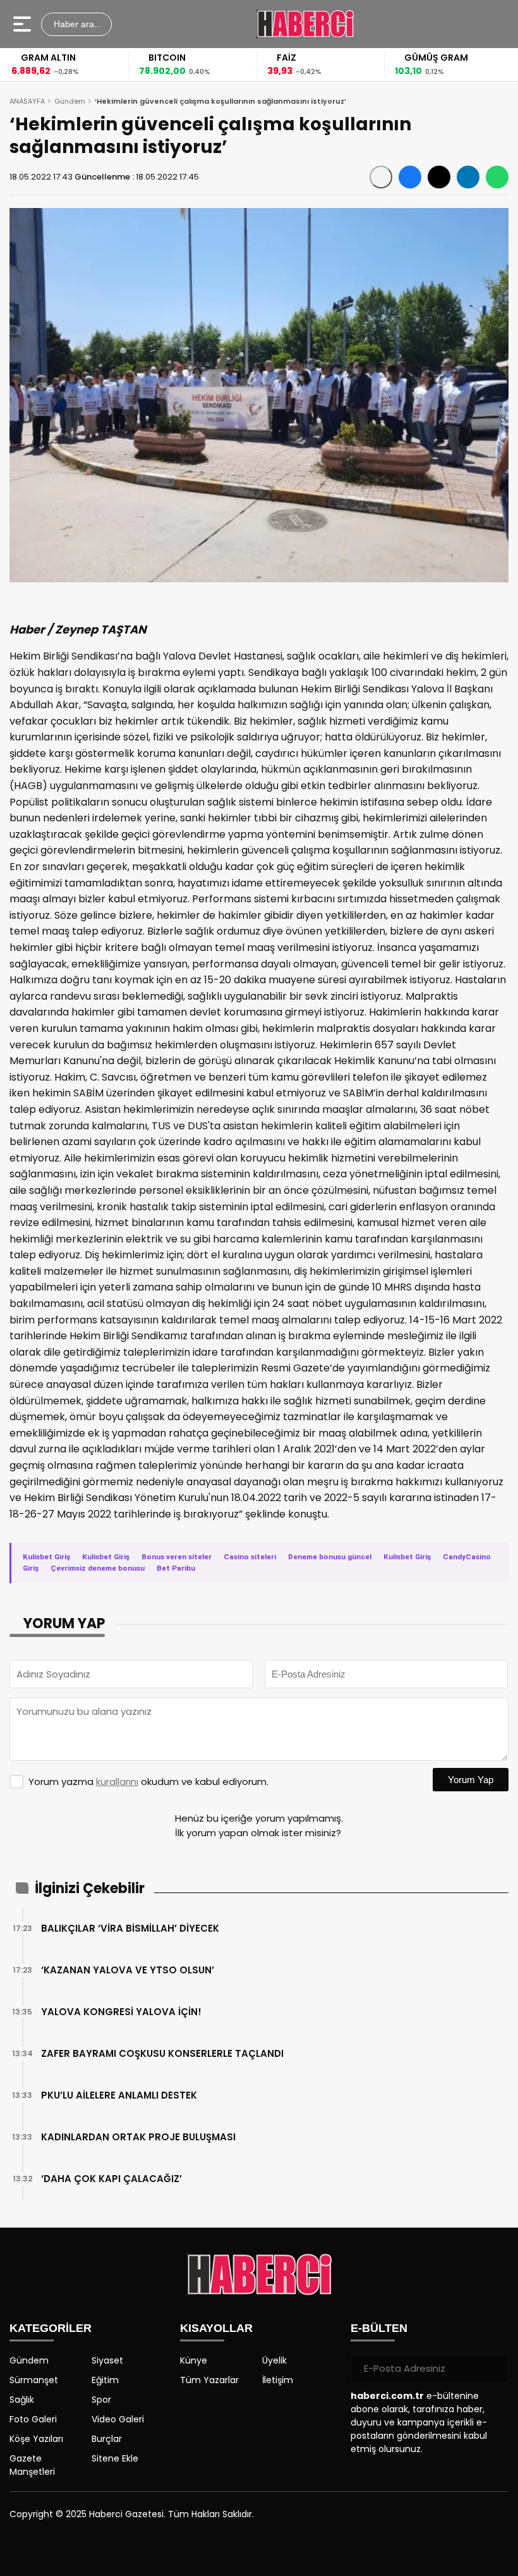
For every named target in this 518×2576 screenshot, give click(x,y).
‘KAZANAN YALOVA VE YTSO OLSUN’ (128, 1970)
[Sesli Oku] (381, 177)
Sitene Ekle (115, 2458)
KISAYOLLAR (216, 2328)
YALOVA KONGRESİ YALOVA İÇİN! (121, 2012)
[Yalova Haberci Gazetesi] (305, 24)
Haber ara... (76, 24)
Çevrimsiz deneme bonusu (98, 1568)
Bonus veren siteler (177, 1557)
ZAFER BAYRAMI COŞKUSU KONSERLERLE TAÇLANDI (162, 2053)
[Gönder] (494, 2369)
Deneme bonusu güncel (330, 1557)
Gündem (70, 101)
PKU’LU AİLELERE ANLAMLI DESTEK (119, 2095)
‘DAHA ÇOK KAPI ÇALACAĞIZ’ (111, 2179)
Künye (194, 2360)
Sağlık (22, 2400)
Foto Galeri (33, 2419)
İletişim (278, 2380)
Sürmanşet (34, 2380)
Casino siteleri (250, 1557)
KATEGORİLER (51, 2328)
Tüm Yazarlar (209, 2380)
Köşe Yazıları (36, 2439)
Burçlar (107, 2439)
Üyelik (274, 2360)
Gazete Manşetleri (32, 2465)
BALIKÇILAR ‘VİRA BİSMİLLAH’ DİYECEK (130, 1928)
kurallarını (117, 1782)
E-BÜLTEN (379, 2328)
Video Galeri (118, 2419)
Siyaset (107, 2360)
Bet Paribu (176, 1568)
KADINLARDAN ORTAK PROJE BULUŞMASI (138, 2137)
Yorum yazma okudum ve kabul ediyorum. (148, 1782)
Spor (101, 2400)
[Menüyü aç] (24, 24)
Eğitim (105, 2380)
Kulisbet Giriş (46, 1557)
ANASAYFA (27, 101)
